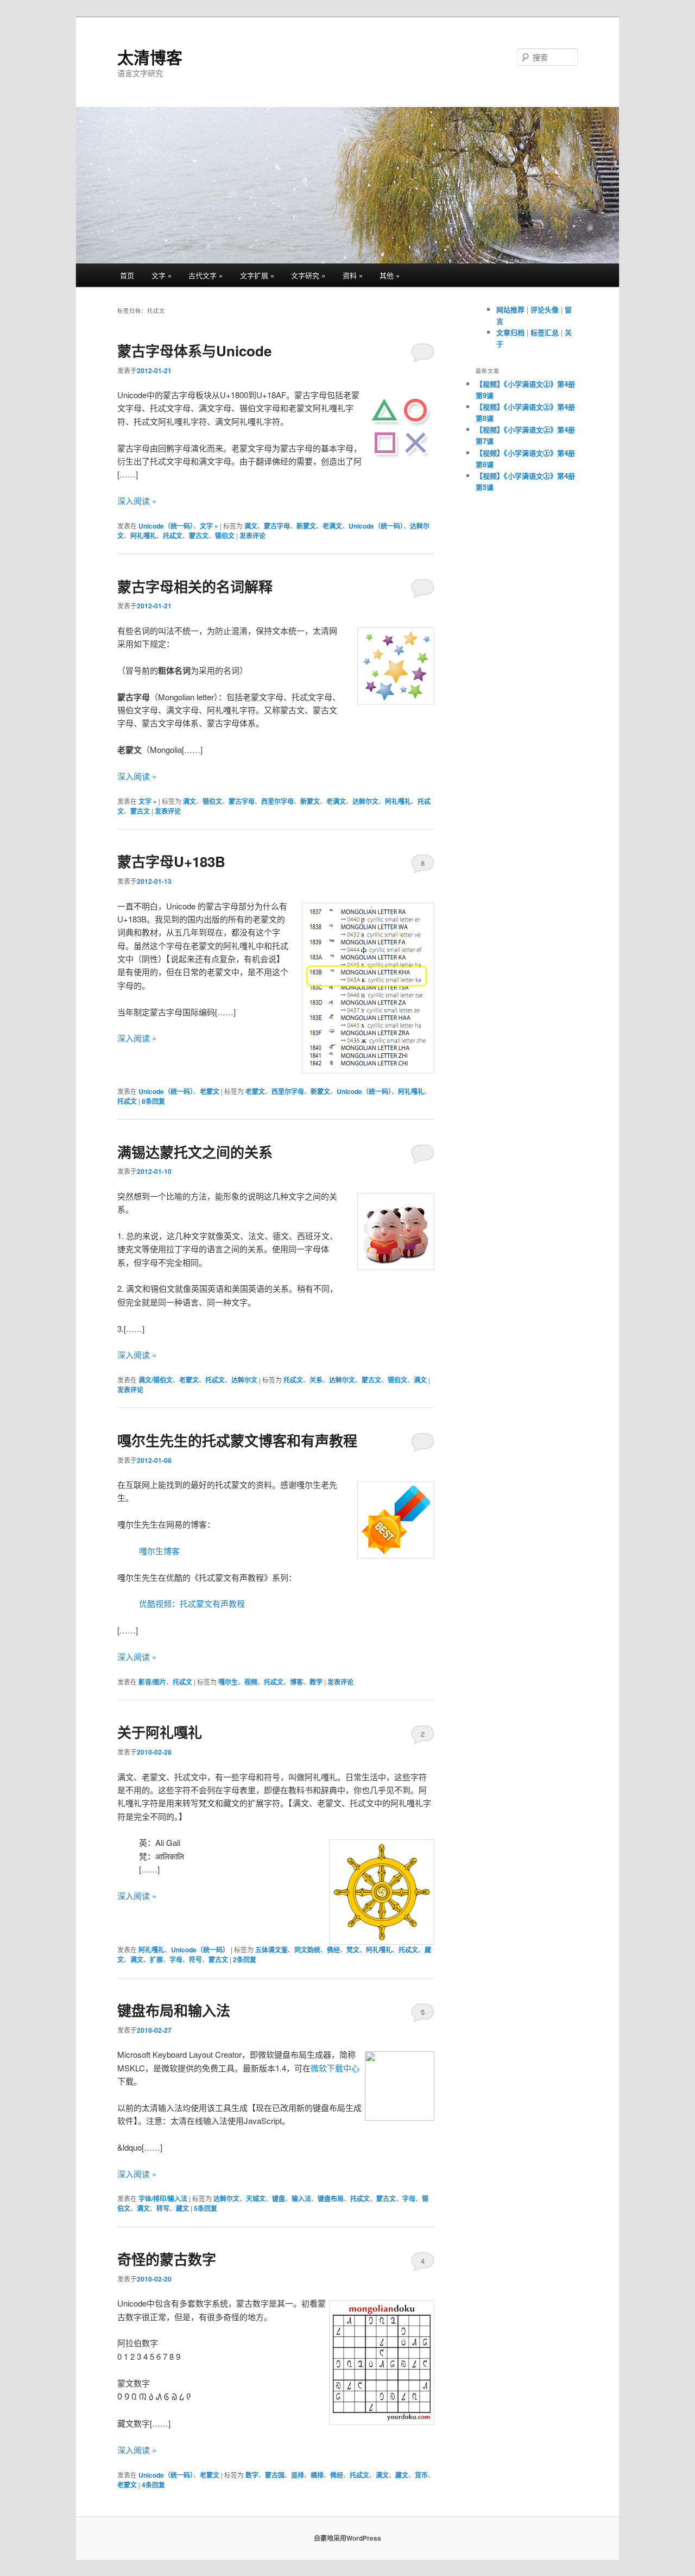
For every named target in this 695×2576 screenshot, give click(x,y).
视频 (251, 1682)
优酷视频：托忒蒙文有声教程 (192, 1603)
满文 (251, 526)
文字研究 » (308, 275)
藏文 (182, 2208)
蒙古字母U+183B (171, 861)
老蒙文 (210, 1091)
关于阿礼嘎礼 (160, 1732)
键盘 (279, 2198)
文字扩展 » (257, 275)
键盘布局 (331, 2198)
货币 (421, 2475)
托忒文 (173, 536)
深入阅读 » (137, 501)
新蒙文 (306, 526)
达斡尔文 (365, 801)
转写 (163, 2208)
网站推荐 (510, 309)
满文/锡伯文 (156, 1380)
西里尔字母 (277, 801)
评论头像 (545, 309)
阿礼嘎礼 (143, 536)
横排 (317, 2475)
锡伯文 (225, 536)
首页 (127, 275)
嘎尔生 (228, 1682)
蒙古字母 (277, 526)
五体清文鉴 (271, 1950)
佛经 (333, 1950)
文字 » (162, 275)
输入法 (301, 2198)
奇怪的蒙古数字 (167, 2259)
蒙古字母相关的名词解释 (195, 586)
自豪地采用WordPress (347, 2538)
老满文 (332, 526)
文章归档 (510, 332)
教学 (316, 1682)
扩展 (156, 1959)
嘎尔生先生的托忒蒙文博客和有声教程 (237, 1440)
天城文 (256, 2198)
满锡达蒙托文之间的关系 (195, 1152)
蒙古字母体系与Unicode (194, 351)
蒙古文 (199, 536)
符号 (195, 1959)
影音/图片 (152, 1682)
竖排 (298, 2475)
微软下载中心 (335, 2068)
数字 (252, 2475)
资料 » (353, 275)
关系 (316, 1380)
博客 (296, 1682)
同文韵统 (307, 1950)
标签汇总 (545, 332)
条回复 (153, 1101)
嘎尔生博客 (159, 1551)
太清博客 (150, 57)
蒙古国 (275, 2475)
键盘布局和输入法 (174, 2010)
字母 (176, 1959)
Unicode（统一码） (166, 526)
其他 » (390, 275)
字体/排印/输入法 (163, 2198)
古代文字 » (206, 275)
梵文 (353, 1950)
